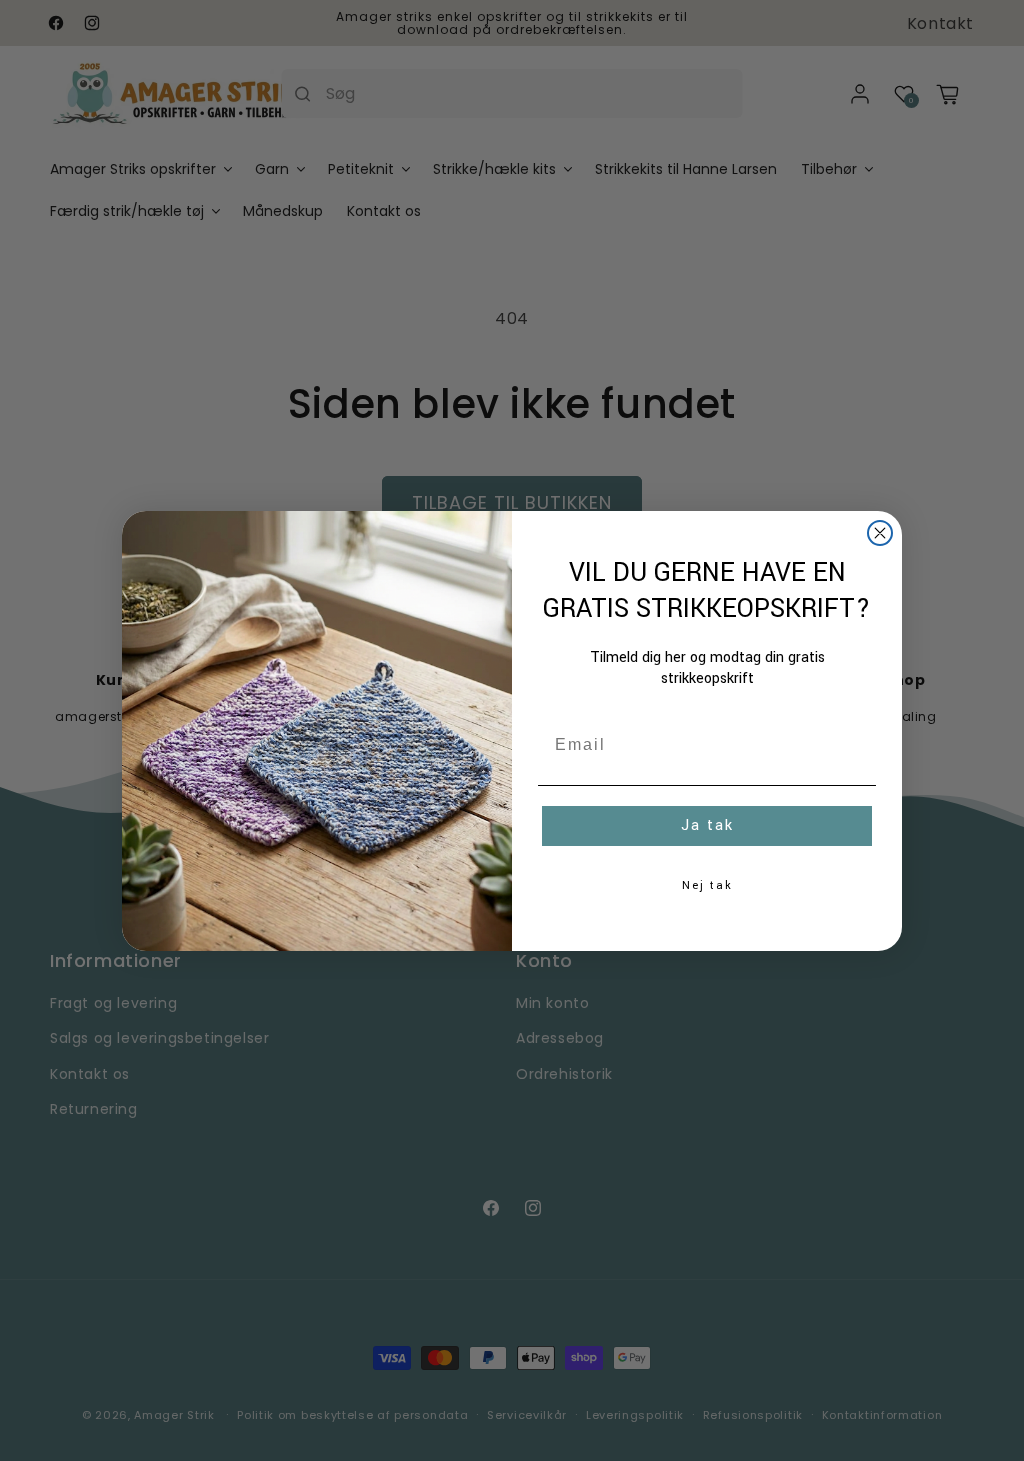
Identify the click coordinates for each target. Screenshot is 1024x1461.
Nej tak (707, 885)
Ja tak (707, 825)
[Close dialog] (880, 533)
